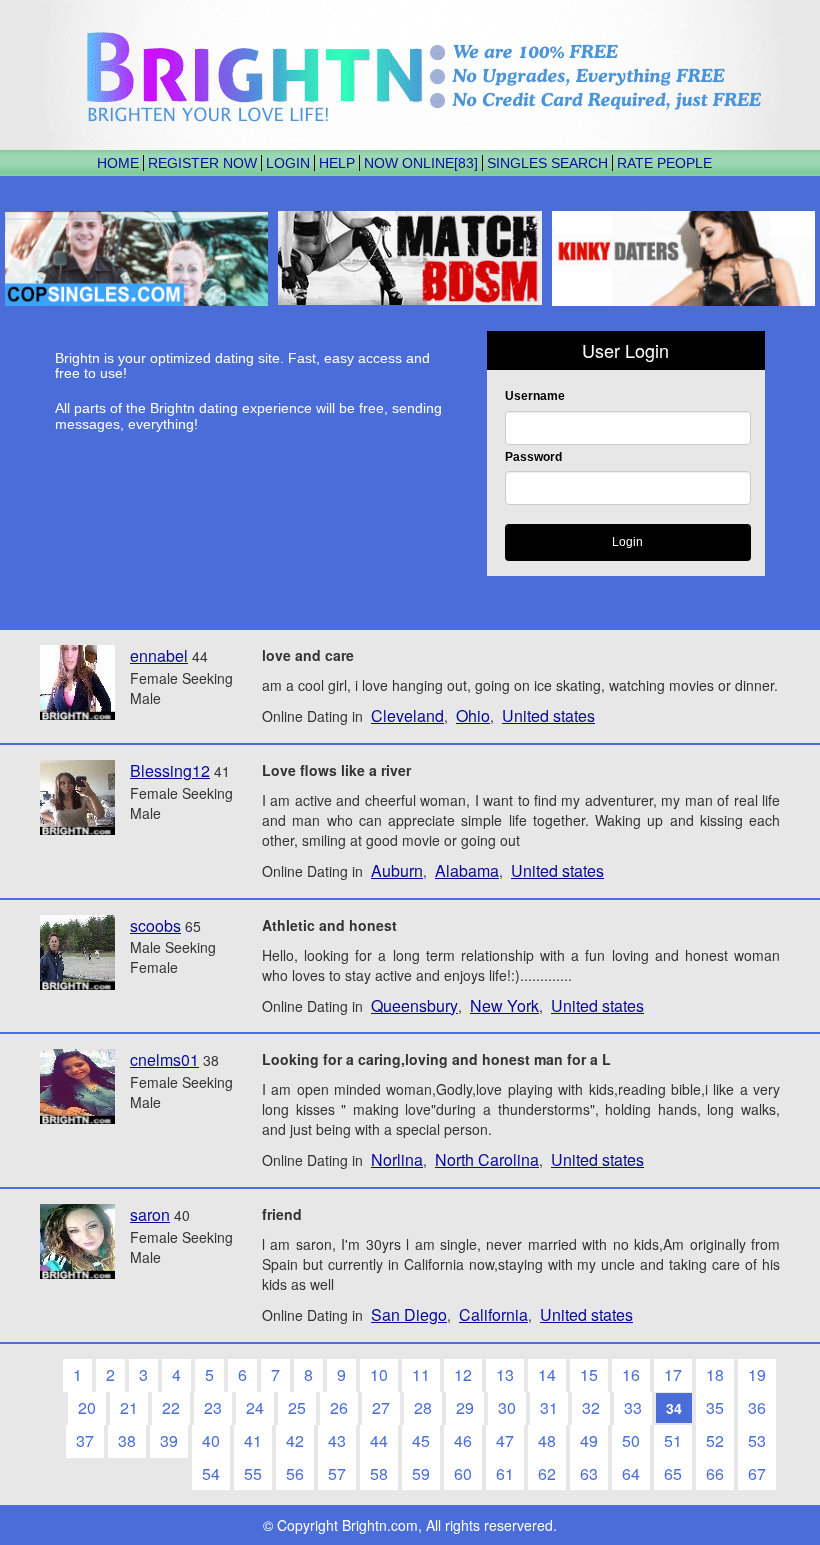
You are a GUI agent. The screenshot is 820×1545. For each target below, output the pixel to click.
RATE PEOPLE (664, 163)
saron (150, 1214)
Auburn (397, 870)
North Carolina (487, 1159)
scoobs (155, 925)
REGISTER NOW (202, 163)
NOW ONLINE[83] (421, 163)
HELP (337, 163)
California (493, 1314)
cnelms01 (164, 1059)
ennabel (159, 655)
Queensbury (414, 1005)
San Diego (409, 1314)
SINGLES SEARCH (547, 163)
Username (535, 396)
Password (533, 457)
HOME (118, 163)
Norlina (397, 1159)
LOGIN (288, 163)
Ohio (473, 715)
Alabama (467, 870)
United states (548, 715)
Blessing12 (170, 770)
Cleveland (407, 715)
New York (504, 1005)
